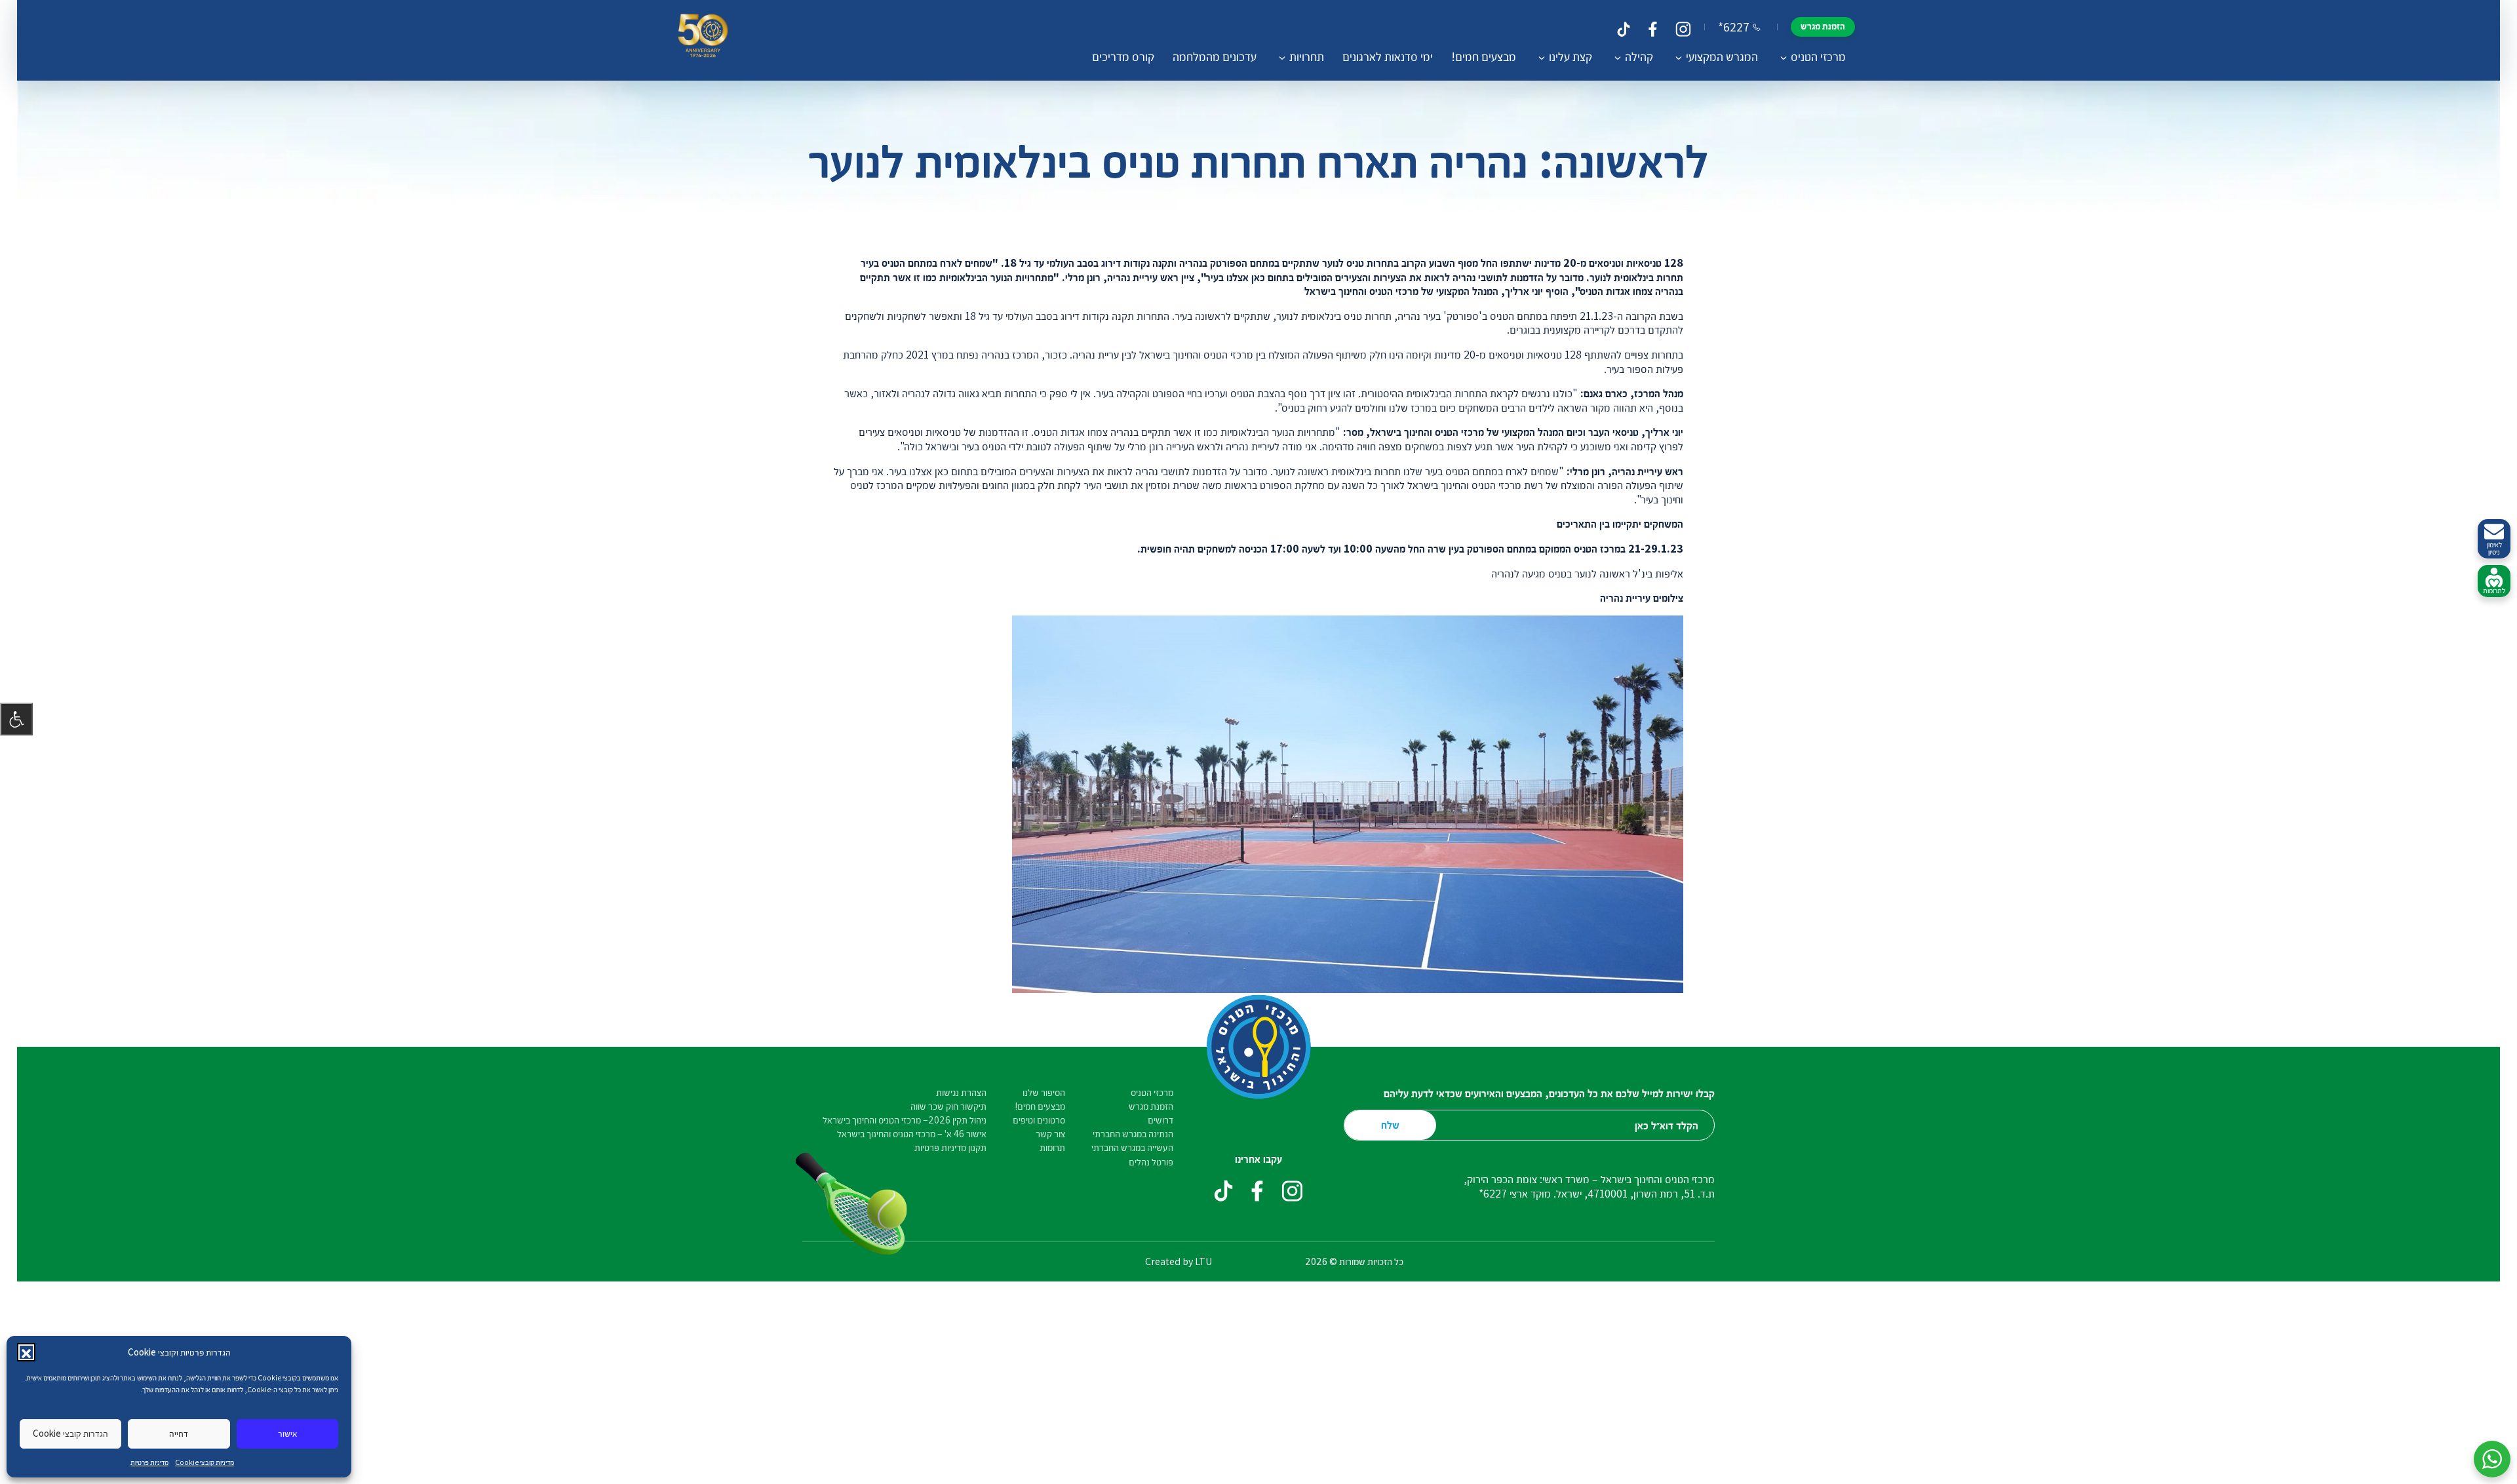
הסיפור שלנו (1044, 1092)
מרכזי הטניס (1152, 1092)
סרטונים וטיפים (1039, 1120)
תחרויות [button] (1307, 56)
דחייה (179, 1433)
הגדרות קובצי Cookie (70, 1433)
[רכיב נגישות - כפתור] (16, 719)
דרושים (1161, 1120)
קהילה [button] (1639, 56)
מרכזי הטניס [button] (1818, 56)
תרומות (1052, 1147)
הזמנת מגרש (1823, 26)
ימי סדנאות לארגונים (1388, 56)
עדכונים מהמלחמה (1215, 56)
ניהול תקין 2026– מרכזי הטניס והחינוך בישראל (905, 1120)
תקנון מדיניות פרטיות (950, 1147)
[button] (26, 1352)
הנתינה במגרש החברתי (1133, 1134)
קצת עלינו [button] (1571, 56)
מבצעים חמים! (1484, 56)
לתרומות (2494, 590)
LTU (1203, 1261)
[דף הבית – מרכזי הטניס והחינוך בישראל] (703, 40)
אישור (287, 1433)
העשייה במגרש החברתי (1132, 1147)
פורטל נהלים (1151, 1162)
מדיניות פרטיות (149, 1462)
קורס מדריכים (1123, 56)
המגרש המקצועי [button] (1722, 56)
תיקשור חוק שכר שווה (948, 1106)
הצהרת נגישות (961, 1092)
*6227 (1734, 27)
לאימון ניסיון (2494, 548)
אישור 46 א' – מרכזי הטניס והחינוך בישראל (912, 1134)
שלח (1390, 1124)
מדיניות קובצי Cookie (205, 1462)
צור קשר (1050, 1134)
